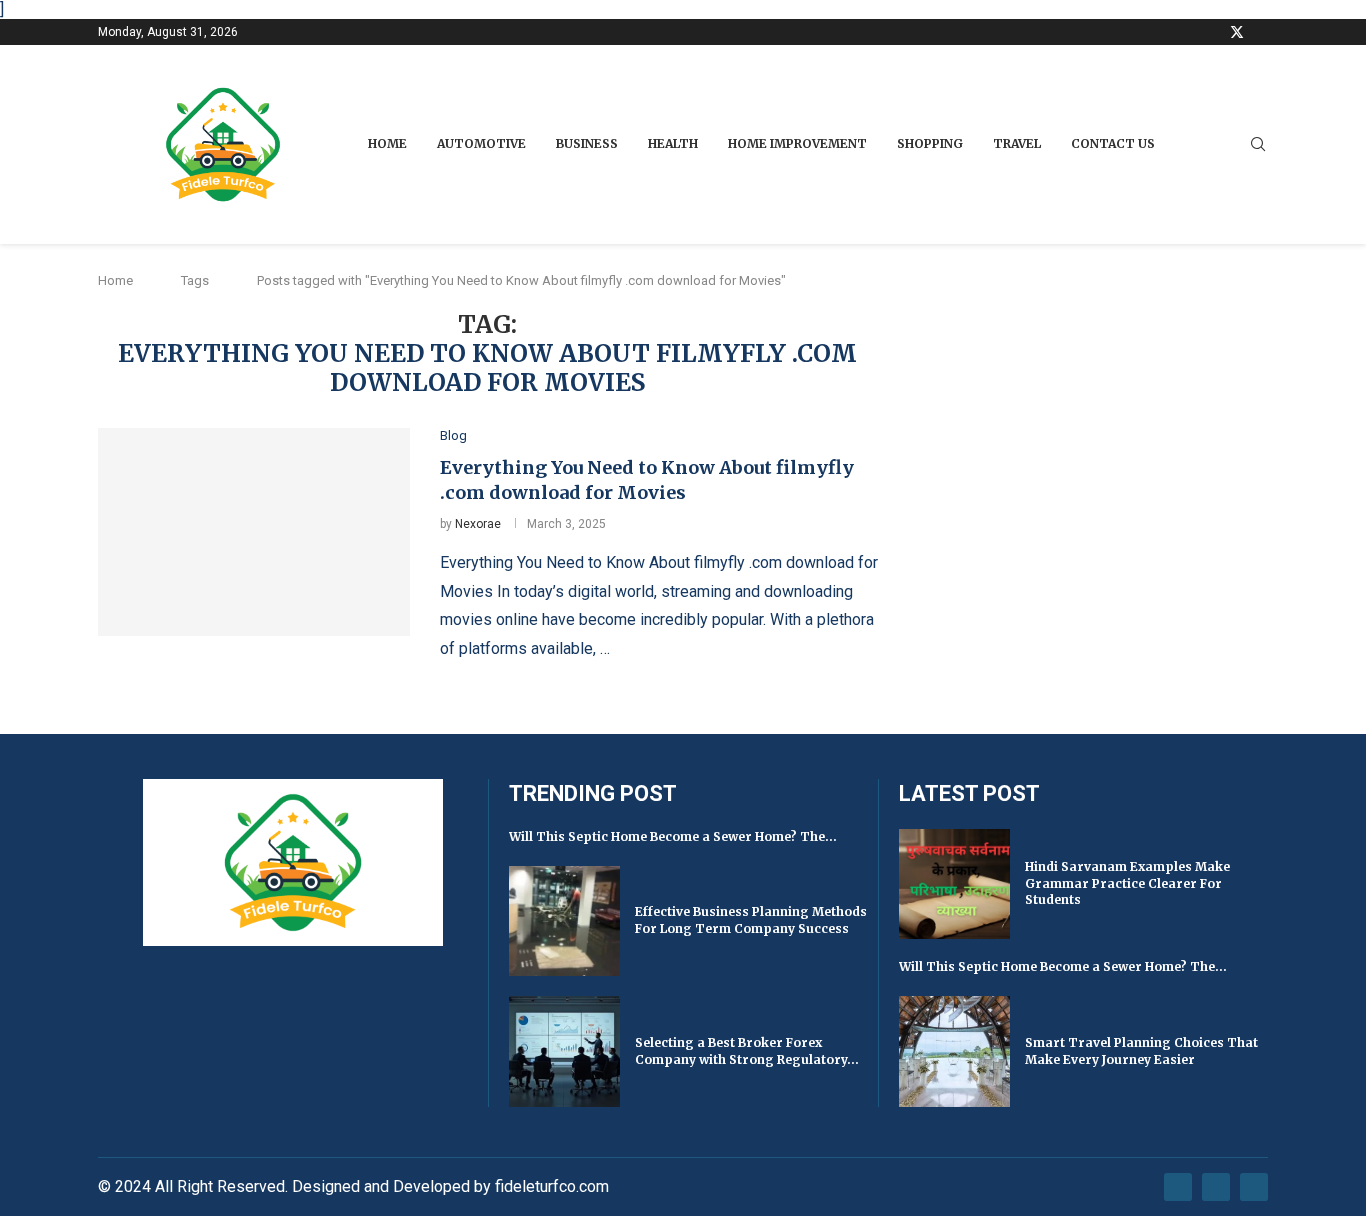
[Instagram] (1261, 32)
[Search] (1258, 145)
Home (387, 143)
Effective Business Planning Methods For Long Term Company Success (751, 920)
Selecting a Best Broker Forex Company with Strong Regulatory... (747, 1051)
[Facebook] (1212, 32)
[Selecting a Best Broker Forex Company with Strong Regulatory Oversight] (564, 1051)
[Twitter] (1237, 32)
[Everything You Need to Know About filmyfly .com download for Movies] (254, 532)
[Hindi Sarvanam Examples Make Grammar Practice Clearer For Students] (954, 884)
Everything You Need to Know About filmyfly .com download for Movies (647, 479)
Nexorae (478, 524)
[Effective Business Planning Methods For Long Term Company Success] (564, 921)
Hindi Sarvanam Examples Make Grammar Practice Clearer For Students (1127, 883)
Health (673, 143)
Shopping (930, 143)
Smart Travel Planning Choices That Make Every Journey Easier (1141, 1051)
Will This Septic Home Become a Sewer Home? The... (673, 836)
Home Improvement (797, 143)
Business (587, 143)
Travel (1017, 143)
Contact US (1113, 143)
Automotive (481, 143)
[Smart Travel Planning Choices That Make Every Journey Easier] (954, 1051)
